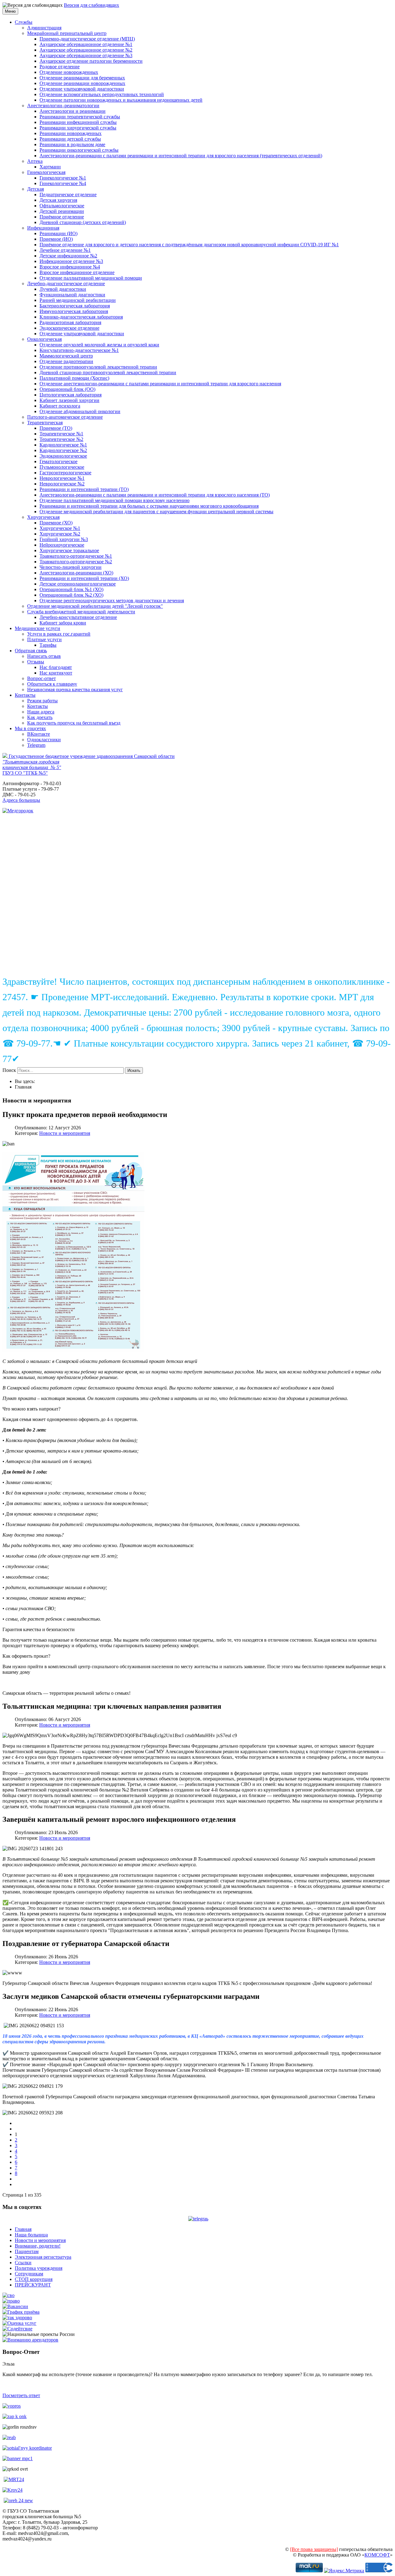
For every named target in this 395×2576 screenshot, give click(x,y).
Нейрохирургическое (62, 545)
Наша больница (31, 2235)
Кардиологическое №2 (63, 450)
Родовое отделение (60, 67)
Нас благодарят (56, 667)
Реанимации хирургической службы (78, 128)
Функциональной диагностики (72, 295)
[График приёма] (21, 2312)
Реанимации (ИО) (58, 233)
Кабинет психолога (60, 406)
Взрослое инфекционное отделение (77, 272)
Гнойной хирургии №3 (64, 539)
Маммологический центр (66, 356)
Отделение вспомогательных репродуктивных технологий (102, 94)
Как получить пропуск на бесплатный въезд (74, 723)
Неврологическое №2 (62, 484)
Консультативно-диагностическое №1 (79, 350)
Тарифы (48, 645)
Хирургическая (43, 517)
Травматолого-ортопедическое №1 (76, 556)
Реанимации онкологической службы (79, 150)
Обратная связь (31, 651)
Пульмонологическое (62, 467)
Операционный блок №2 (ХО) (71, 595)
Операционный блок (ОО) (67, 389)
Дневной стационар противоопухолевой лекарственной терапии (108, 372)
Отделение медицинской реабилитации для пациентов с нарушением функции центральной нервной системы (156, 512)
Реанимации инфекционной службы (78, 122)
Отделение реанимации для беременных (82, 78)
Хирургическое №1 (60, 528)
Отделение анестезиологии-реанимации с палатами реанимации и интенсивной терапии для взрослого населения (160, 384)
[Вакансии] (15, 2306)
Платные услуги (44, 639)
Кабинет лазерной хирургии (69, 400)
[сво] (8, 2295)
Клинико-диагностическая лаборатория (81, 317)
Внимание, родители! (38, 2246)
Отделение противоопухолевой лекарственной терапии (98, 367)
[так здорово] (17, 2318)
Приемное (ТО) (56, 428)
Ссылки (23, 2263)
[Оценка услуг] (19, 2323)
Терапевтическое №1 (61, 434)
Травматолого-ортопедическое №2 (76, 562)
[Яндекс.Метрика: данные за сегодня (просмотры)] (344, 2571)
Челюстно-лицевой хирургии (71, 567)
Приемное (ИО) (56, 239)
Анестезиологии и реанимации (73, 111)
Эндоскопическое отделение (69, 328)
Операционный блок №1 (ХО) (71, 589)
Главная (23, 2229)
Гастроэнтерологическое (65, 473)
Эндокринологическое (63, 456)
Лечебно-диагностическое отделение (66, 283)
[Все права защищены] (314, 2549)
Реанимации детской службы (70, 139)
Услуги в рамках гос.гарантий (59, 634)
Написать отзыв (44, 656)
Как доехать (40, 717)
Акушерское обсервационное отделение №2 (86, 50)
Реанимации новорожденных (71, 133)
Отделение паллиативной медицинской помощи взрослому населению (114, 500)
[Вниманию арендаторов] (30, 2340)
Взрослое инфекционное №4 (70, 267)
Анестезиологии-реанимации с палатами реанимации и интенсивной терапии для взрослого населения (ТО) (155, 495)
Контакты (25, 695)
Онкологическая (44, 339)
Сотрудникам (29, 2274)
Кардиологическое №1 (63, 445)
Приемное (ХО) (56, 523)
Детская (35, 189)
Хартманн (50, 167)
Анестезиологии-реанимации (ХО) (76, 573)
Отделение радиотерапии (66, 361)
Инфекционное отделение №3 (71, 261)
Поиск (9, 1070)
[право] (11, 2301)
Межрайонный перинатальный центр (67, 33)
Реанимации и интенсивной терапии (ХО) (84, 578)
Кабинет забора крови (63, 623)
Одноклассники (44, 740)
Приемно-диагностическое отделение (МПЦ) (87, 39)
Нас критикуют (56, 673)
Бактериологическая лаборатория (75, 306)
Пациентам (27, 2251)
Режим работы (42, 701)
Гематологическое (58, 461)
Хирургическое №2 (60, 534)
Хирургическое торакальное (69, 550)
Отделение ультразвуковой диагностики (82, 89)
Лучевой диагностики (63, 289)
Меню (10, 11)
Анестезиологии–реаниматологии (63, 106)
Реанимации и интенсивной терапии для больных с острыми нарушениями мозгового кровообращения (149, 506)
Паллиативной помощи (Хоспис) (74, 378)
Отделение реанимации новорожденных (82, 83)
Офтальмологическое (62, 206)
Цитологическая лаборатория (71, 395)
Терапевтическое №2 (61, 439)
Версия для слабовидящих (91, 5)
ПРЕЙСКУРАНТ (33, 2285)
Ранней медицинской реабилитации (78, 300)
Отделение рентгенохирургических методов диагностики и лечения (112, 601)
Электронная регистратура (43, 2257)
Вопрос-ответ (42, 678)
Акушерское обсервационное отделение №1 (86, 44)
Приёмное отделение (62, 217)
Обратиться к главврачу (52, 684)
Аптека (35, 161)
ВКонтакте (39, 734)
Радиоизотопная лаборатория (70, 322)
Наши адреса (41, 712)
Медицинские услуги (37, 628)
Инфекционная (43, 228)
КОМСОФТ (377, 2555)
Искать (134, 1070)
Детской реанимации (62, 211)
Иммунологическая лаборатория (74, 311)
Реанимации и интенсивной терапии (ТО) (84, 489)
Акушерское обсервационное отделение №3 (86, 55)
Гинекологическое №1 (63, 178)
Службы (24, 22)
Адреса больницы (21, 800)
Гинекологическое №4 (63, 183)
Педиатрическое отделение (68, 195)
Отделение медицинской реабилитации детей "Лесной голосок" (95, 606)
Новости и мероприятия (65, 1133)
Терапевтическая (45, 423)
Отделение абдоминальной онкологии (80, 411)
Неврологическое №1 (62, 478)
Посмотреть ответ (21, 2395)
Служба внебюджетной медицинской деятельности (81, 612)
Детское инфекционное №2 (68, 256)
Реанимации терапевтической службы (80, 117)
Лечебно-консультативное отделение (78, 617)
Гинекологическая (46, 172)
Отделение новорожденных (69, 72)
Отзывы (36, 662)
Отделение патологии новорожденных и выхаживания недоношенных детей (121, 100)
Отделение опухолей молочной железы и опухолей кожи (99, 345)
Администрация (44, 28)
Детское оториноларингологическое (78, 584)
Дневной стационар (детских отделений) (83, 222)
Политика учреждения (39, 2268)
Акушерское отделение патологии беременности (91, 61)
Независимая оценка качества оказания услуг (75, 689)
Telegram (36, 745)
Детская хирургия (58, 200)
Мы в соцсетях (30, 728)
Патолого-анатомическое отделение (65, 417)
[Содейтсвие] (17, 2329)
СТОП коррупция (34, 2279)
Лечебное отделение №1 (65, 250)
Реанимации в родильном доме (72, 144)
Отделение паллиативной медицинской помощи (91, 278)
